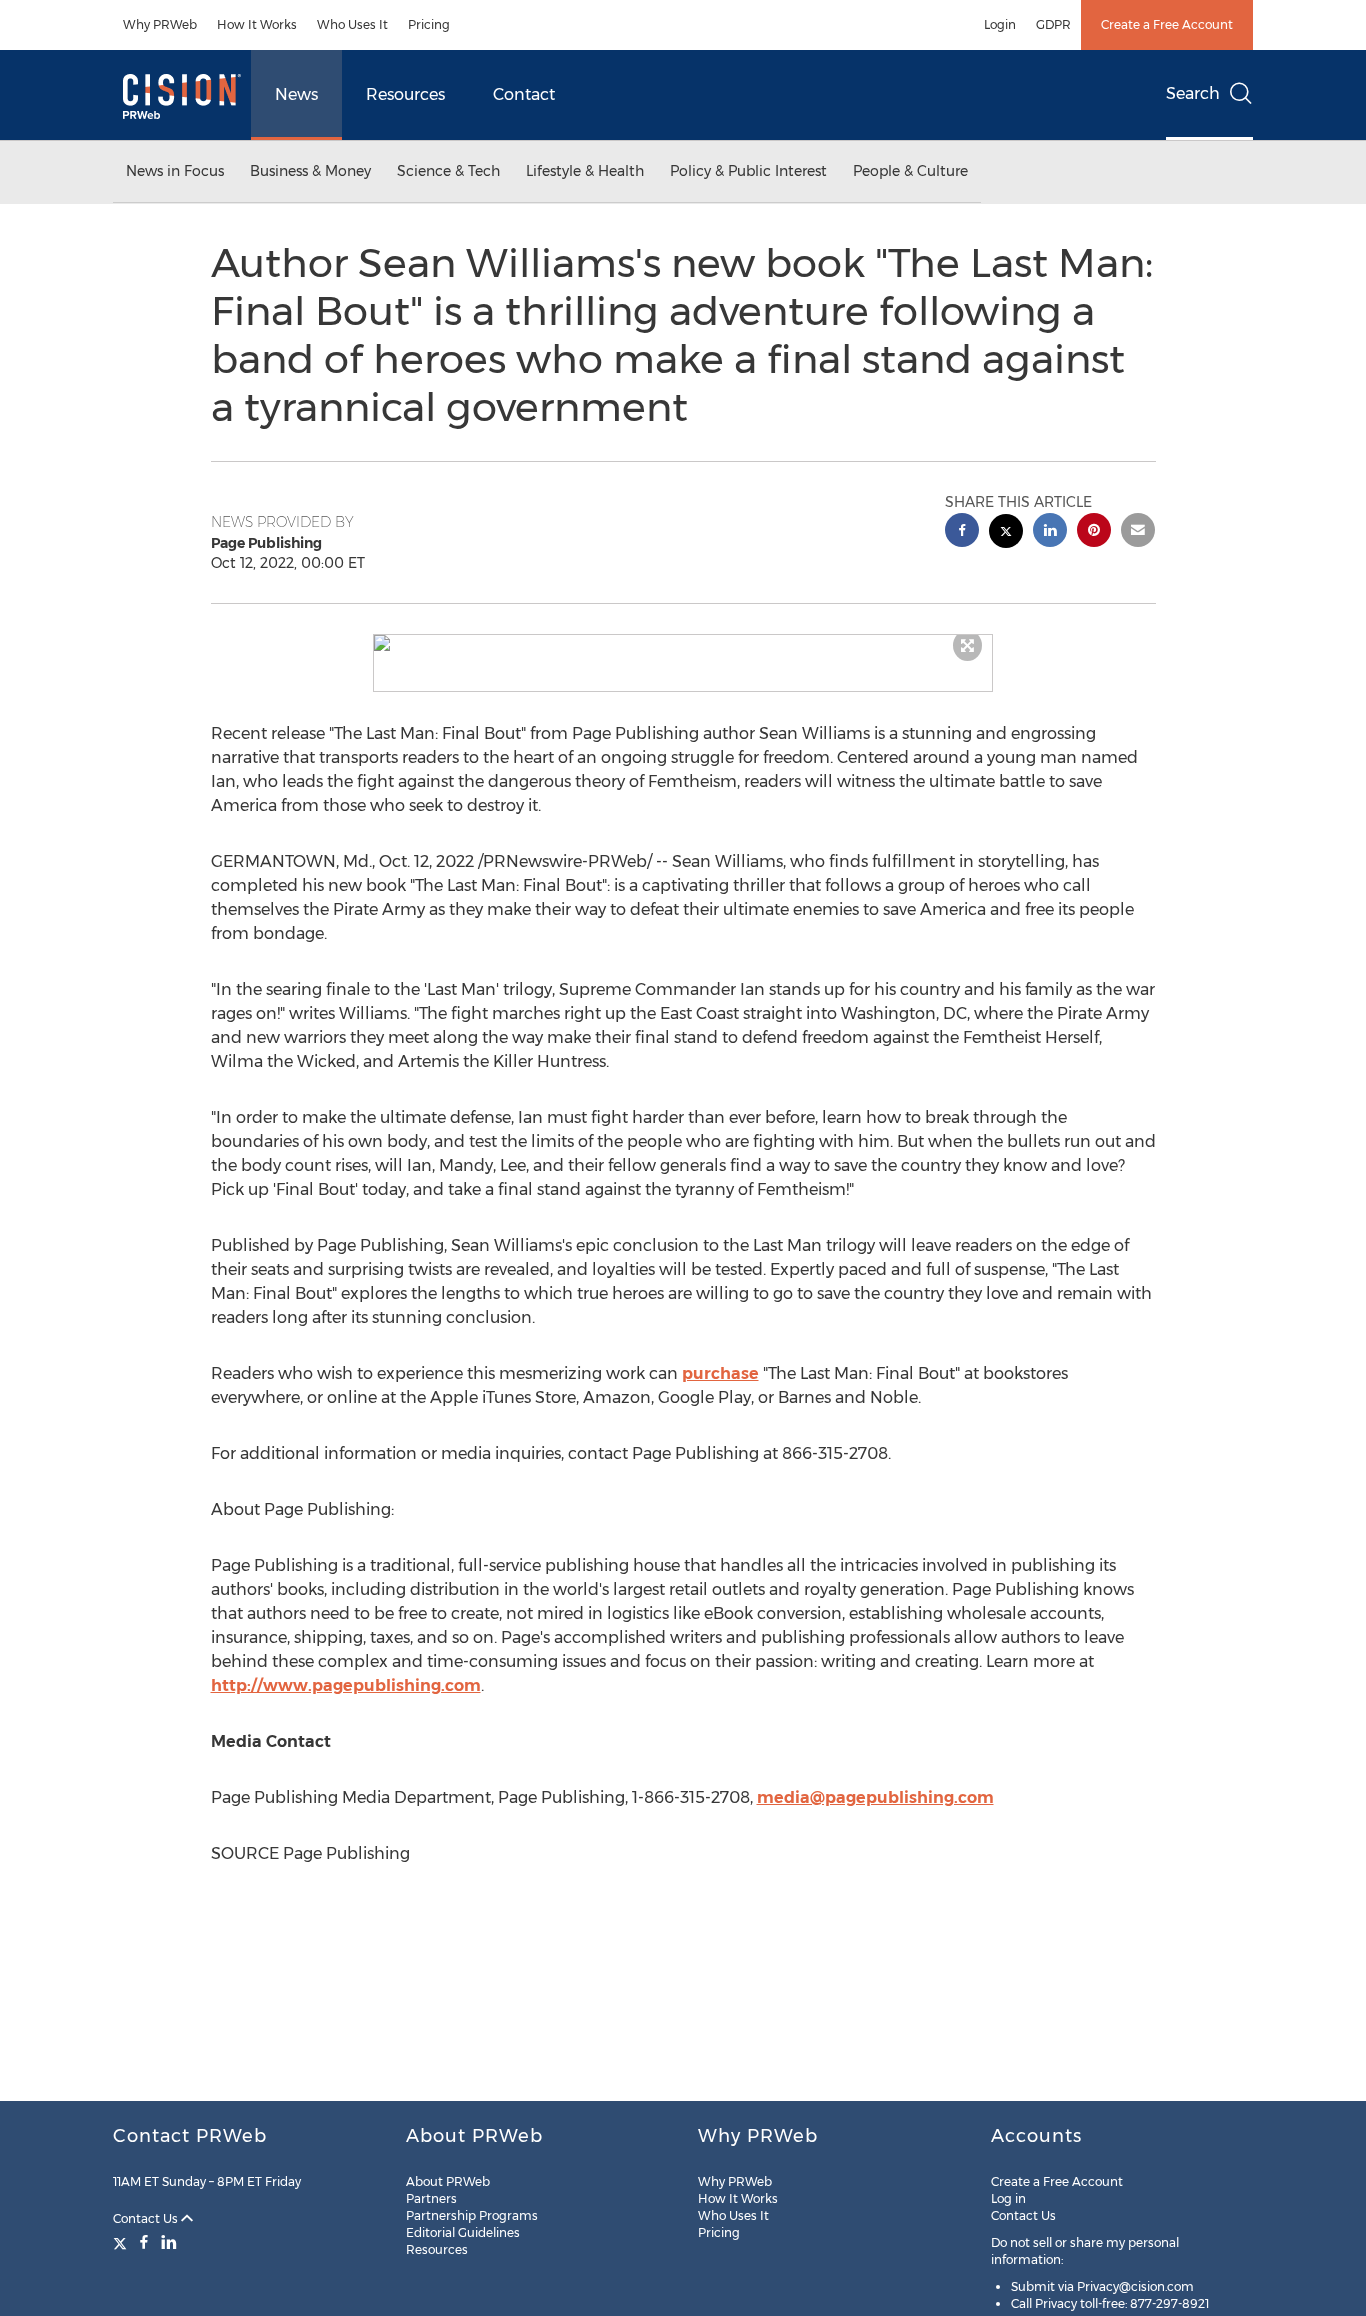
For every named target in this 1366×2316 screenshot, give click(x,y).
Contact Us (147, 2218)
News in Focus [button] (175, 171)
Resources (405, 94)
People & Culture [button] (910, 171)
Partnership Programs (472, 2215)
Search (1193, 93)
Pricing (429, 24)
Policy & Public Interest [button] (748, 171)
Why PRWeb (160, 24)
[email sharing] (1138, 532)
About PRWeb (448, 2181)
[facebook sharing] (962, 532)
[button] (683, 643)
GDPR (1053, 24)
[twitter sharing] (1006, 533)
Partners (431, 2198)
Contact (524, 94)
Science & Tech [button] (448, 171)
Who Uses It (352, 24)
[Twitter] (122, 2242)
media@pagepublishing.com (875, 1797)
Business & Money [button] (310, 171)
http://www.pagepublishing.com (346, 1685)
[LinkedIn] (169, 2242)
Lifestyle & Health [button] (585, 171)
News (296, 94)
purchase (720, 1373)
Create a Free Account (1167, 24)
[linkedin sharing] (1050, 532)
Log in (1008, 2198)
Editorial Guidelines (463, 2232)
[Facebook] (144, 2242)
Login (1000, 24)
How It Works (257, 24)
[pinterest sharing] (1094, 532)
